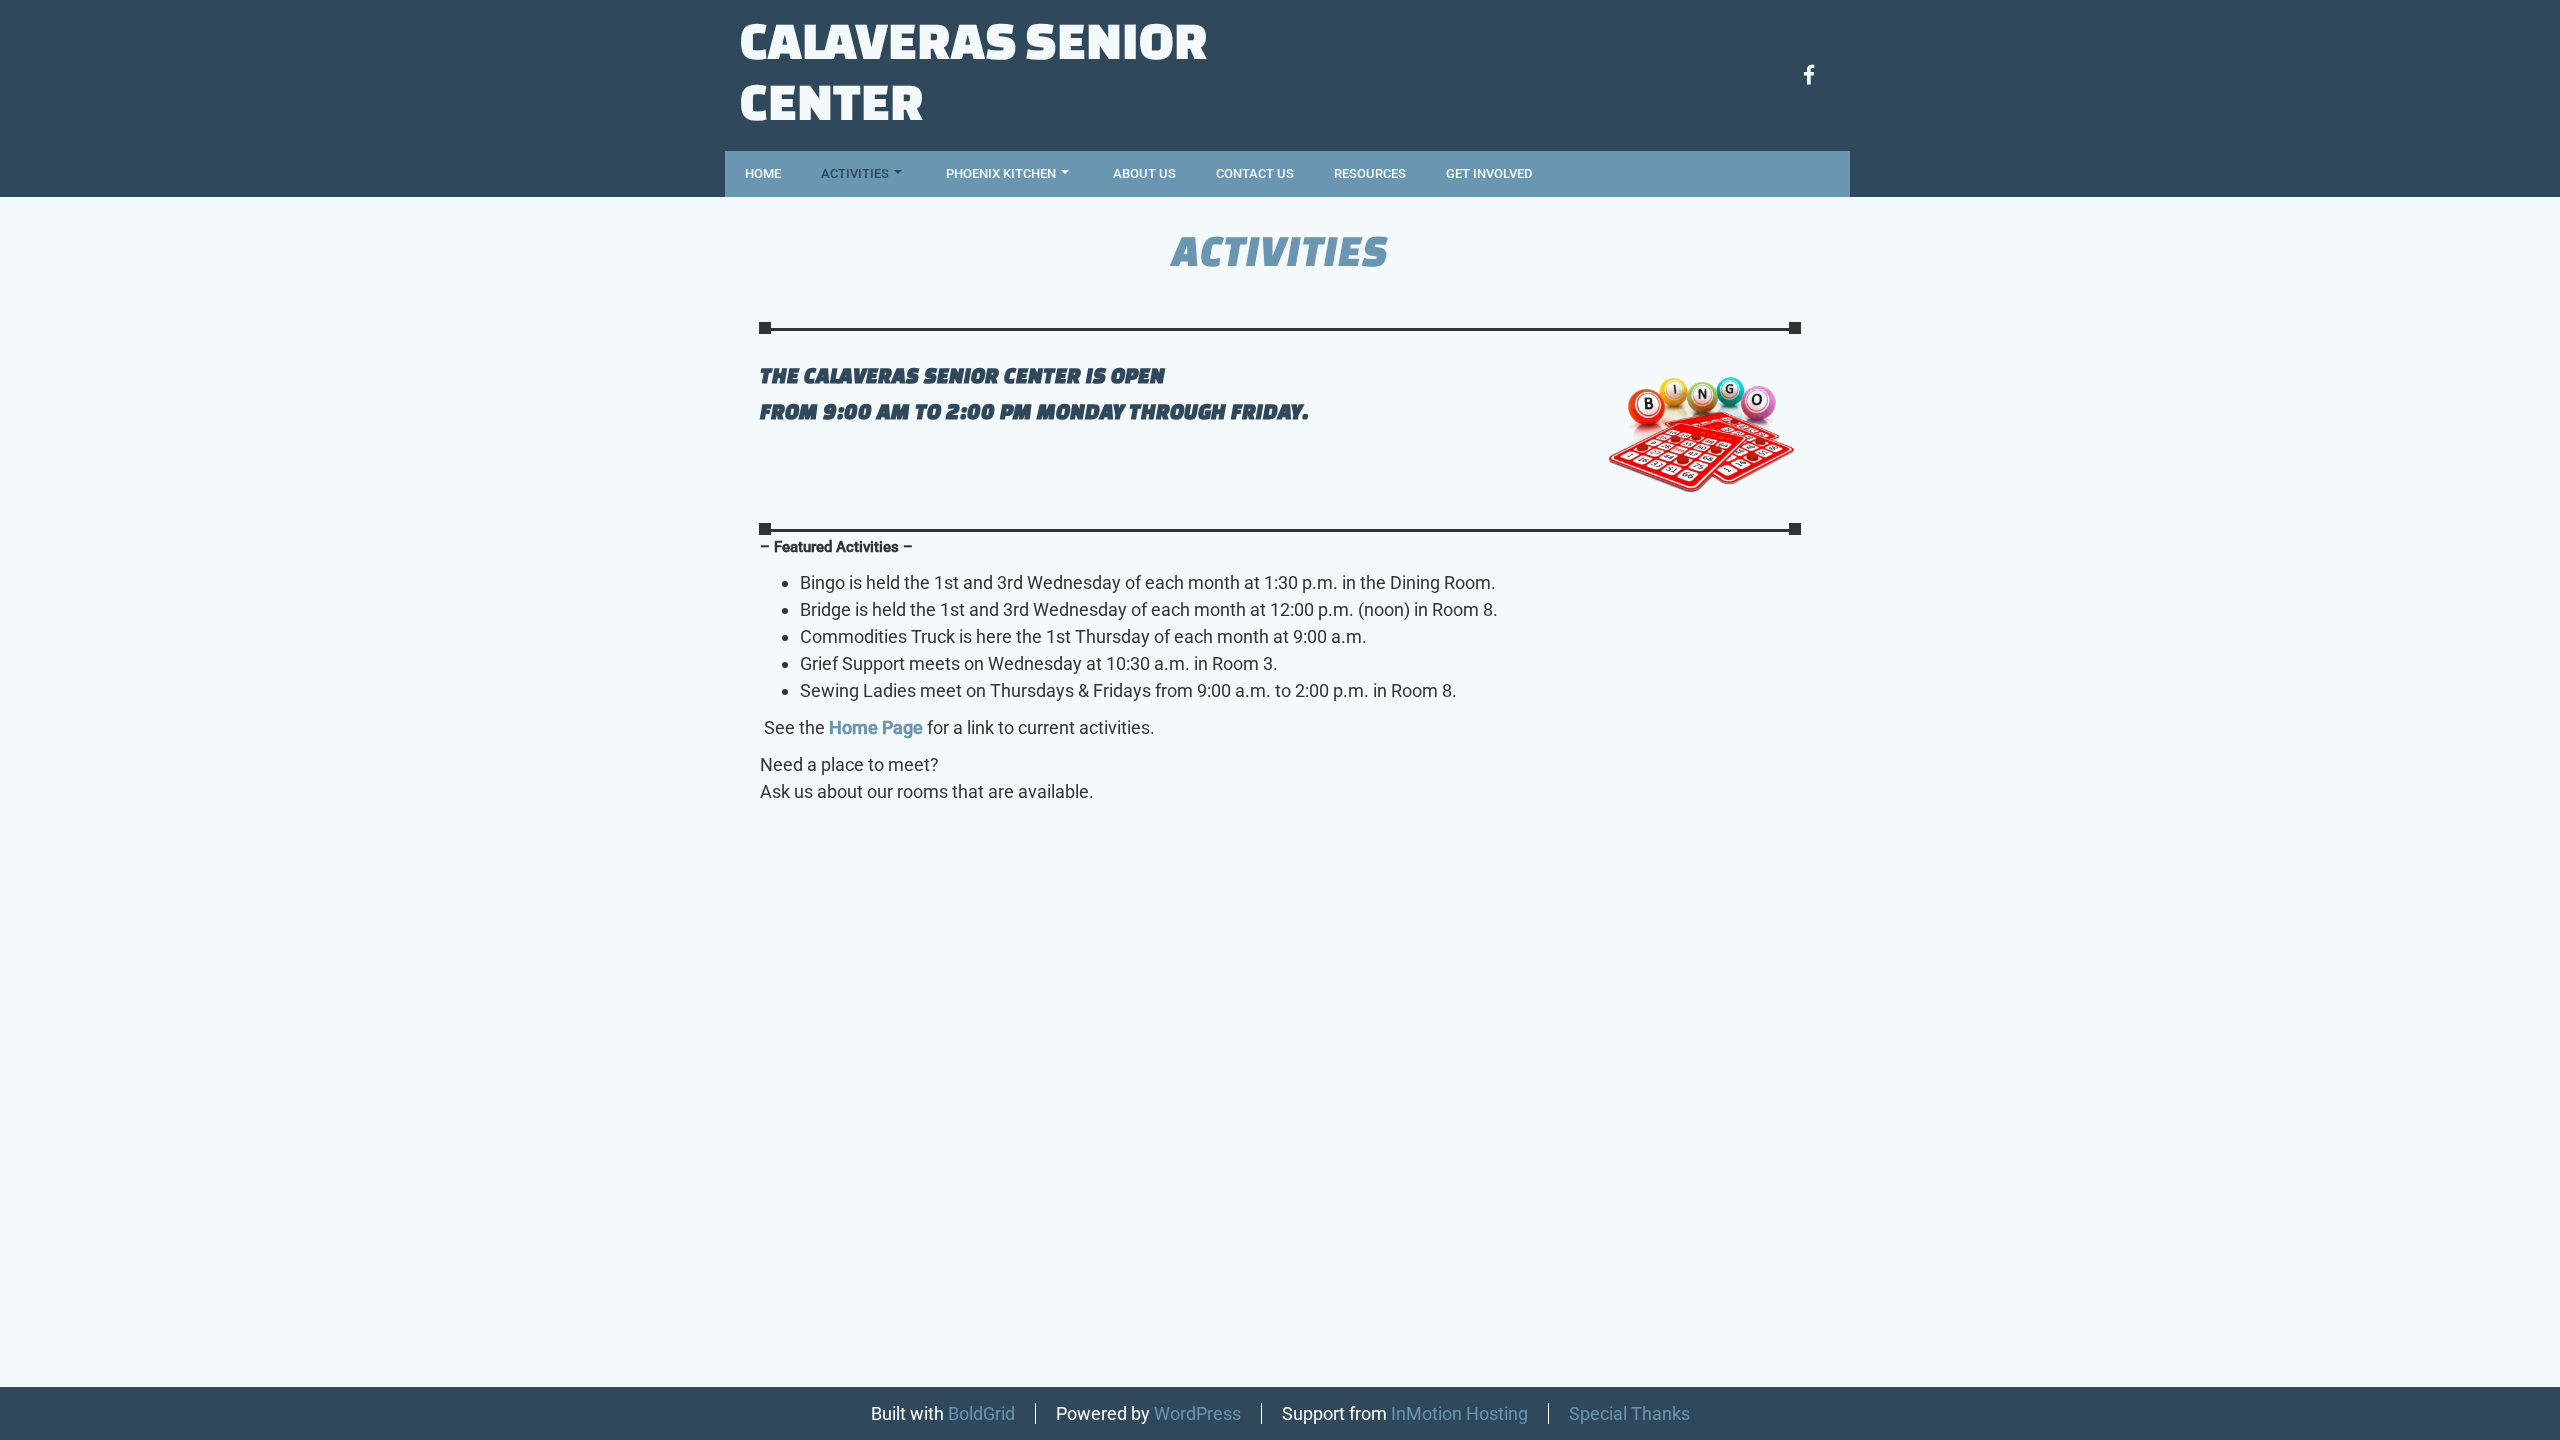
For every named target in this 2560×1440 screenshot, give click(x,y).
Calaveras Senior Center (974, 70)
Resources (1370, 173)
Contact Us (1255, 173)
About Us (1144, 173)
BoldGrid (981, 1413)
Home (763, 173)
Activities (855, 173)
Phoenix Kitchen (1001, 173)
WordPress (1197, 1413)
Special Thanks (1629, 1413)
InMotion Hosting (1459, 1413)
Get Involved (1489, 173)
